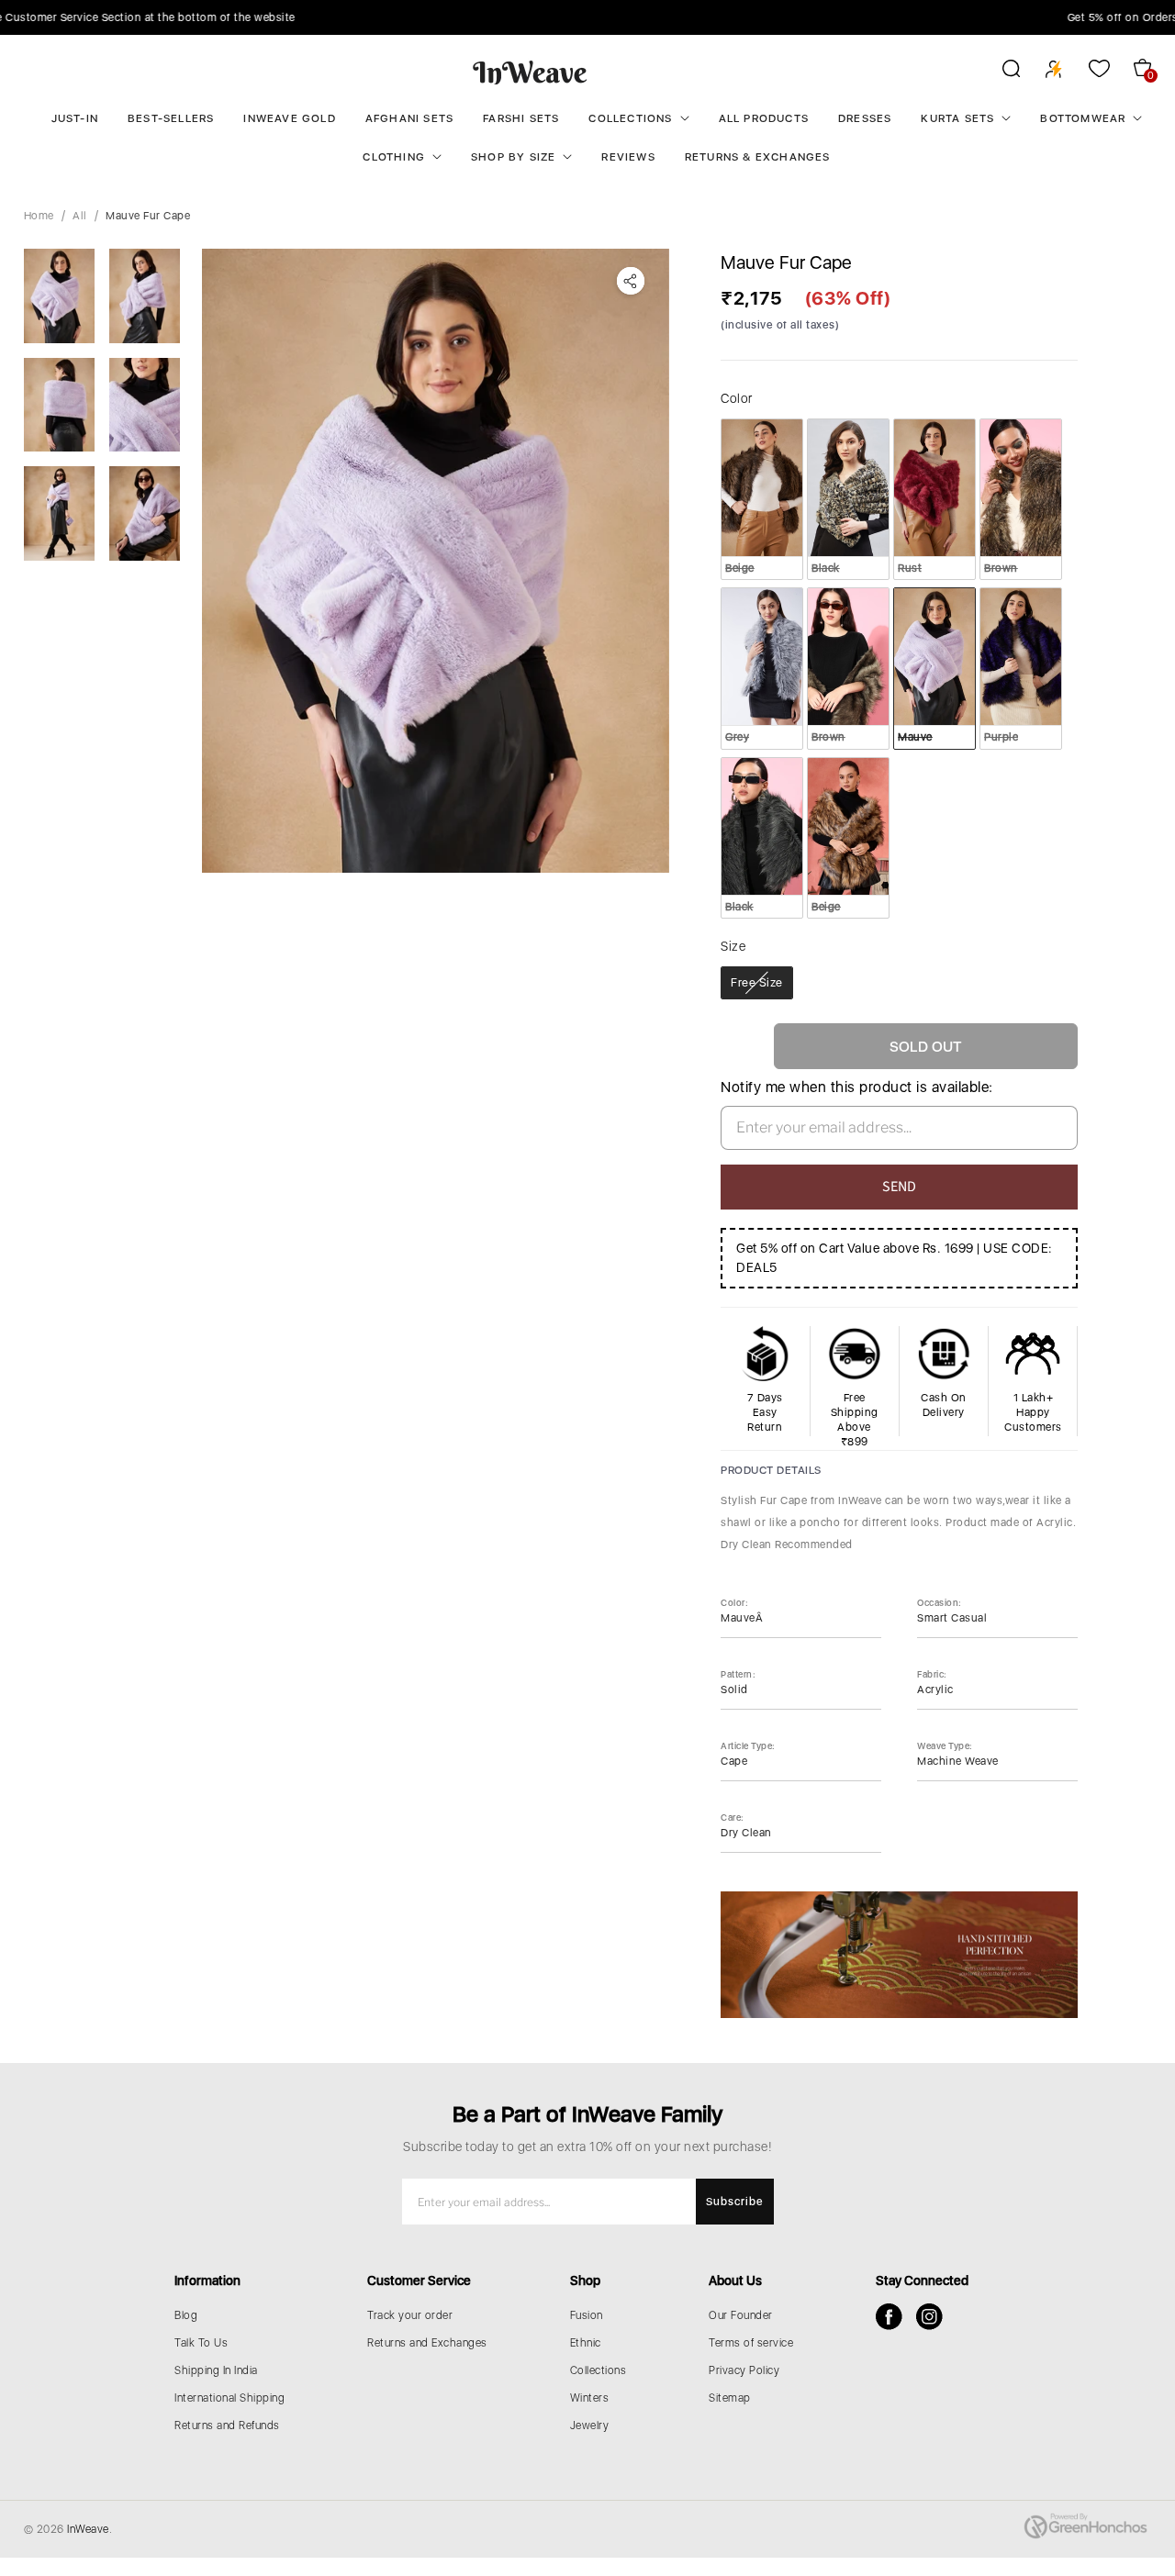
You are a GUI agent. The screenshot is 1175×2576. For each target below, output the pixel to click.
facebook (889, 2317)
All (80, 216)
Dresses (865, 118)
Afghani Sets (409, 118)
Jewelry (590, 2425)
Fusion (587, 2315)
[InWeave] (530, 72)
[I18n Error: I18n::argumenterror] (59, 296)
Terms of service (751, 2343)
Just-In (75, 118)
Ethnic (586, 2343)
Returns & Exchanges (758, 157)
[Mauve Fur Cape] (436, 561)
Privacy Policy (744, 2370)
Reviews (628, 157)
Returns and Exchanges (427, 2343)
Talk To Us (201, 2343)
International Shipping (229, 2398)
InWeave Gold (289, 118)
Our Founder (741, 2315)
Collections (630, 118)
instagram (929, 2317)
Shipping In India (216, 2370)
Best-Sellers (171, 118)
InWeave (88, 2529)
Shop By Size (513, 157)
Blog (186, 2315)
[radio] (762, 499)
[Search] (999, 72)
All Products (764, 118)
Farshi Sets (521, 118)
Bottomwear (1083, 118)
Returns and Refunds (227, 2425)
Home (39, 216)
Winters (590, 2398)
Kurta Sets (957, 118)
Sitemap (730, 2398)
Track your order (410, 2315)
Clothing (394, 157)
